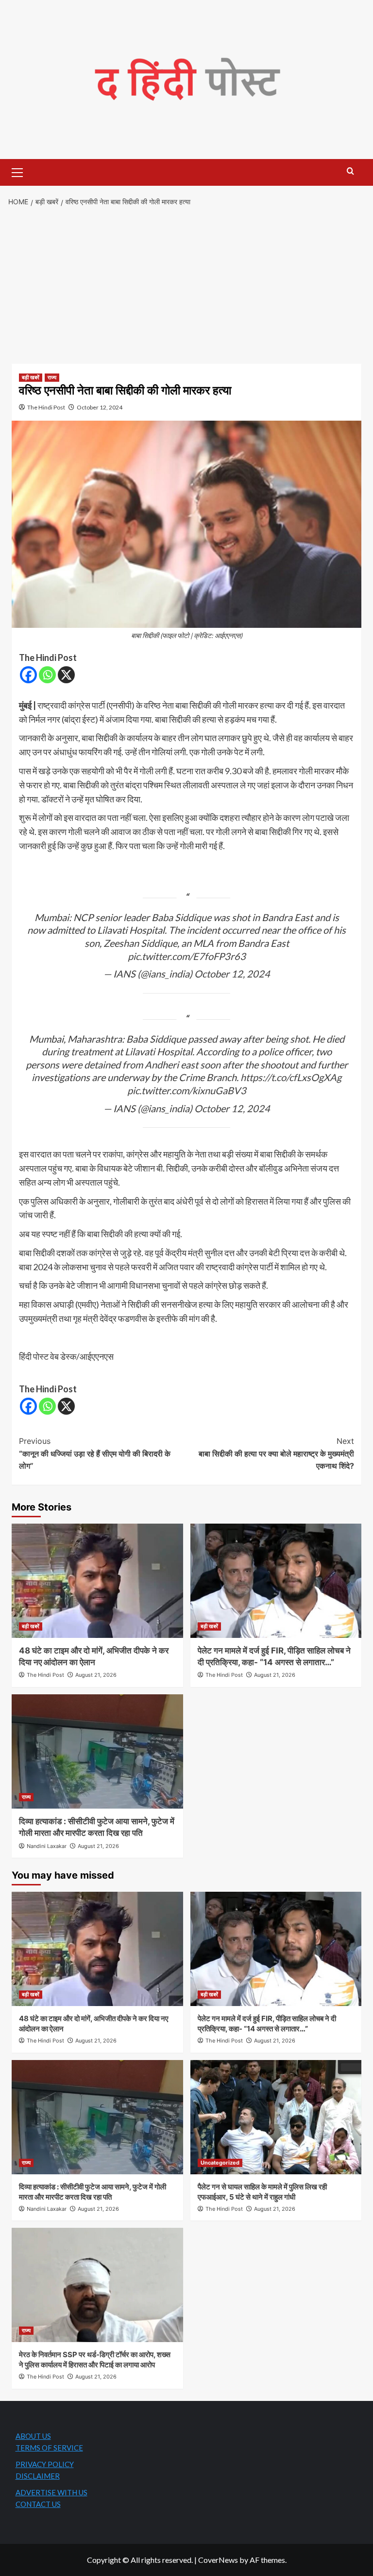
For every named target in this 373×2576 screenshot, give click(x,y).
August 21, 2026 (96, 1675)
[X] (66, 675)
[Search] (350, 171)
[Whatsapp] (47, 675)
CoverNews (218, 2560)
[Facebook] (28, 675)
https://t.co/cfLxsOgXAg (291, 1077)
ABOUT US (33, 2436)
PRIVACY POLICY (45, 2464)
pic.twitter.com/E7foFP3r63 (187, 956)
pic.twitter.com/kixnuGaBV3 (187, 1090)
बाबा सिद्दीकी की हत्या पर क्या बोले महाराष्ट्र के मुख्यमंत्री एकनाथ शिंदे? (276, 1453)
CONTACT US (38, 2504)
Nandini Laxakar (47, 1846)
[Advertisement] (186, 286)
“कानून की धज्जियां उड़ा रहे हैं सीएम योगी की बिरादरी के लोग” (95, 1453)
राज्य (52, 377)
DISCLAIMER (38, 2476)
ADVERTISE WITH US (51, 2492)
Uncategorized (220, 2163)
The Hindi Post (46, 407)
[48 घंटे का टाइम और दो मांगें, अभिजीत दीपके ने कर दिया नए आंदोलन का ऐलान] (97, 1581)
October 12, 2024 (100, 407)
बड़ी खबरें (31, 377)
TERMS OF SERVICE (49, 2448)
